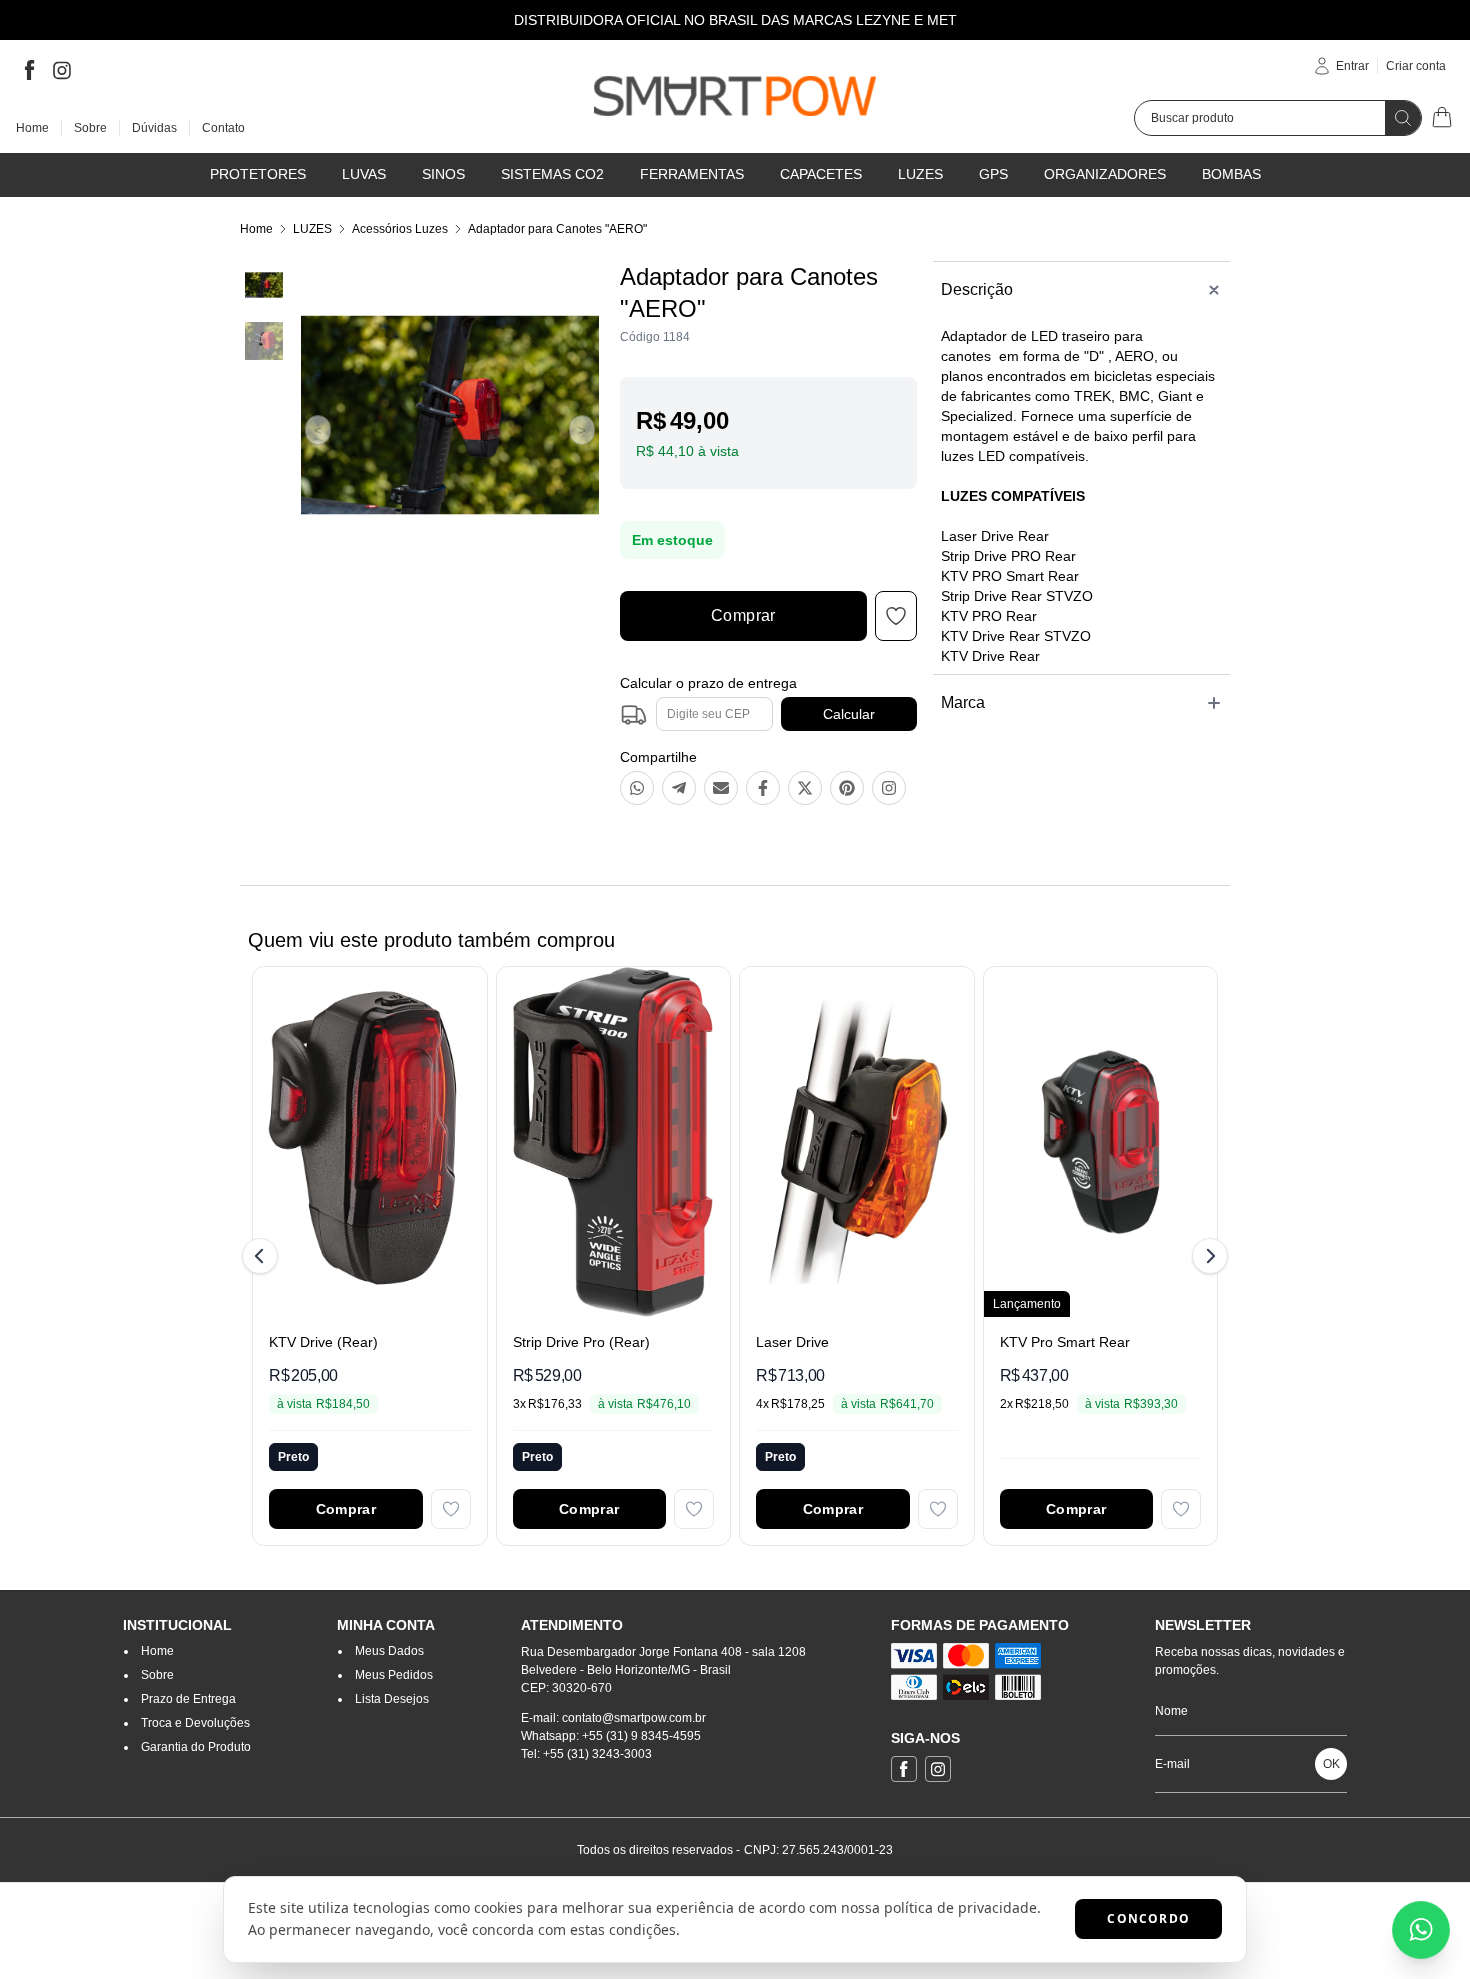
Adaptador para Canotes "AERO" (557, 229)
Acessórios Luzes (400, 229)
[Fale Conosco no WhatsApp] (1421, 1930)
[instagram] (62, 70)
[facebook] (30, 70)
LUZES (312, 229)
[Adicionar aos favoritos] (451, 1509)
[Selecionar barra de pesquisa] (1403, 118)
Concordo (1148, 1918)
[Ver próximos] (1207, 1256)
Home (256, 229)
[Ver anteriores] (263, 1256)
